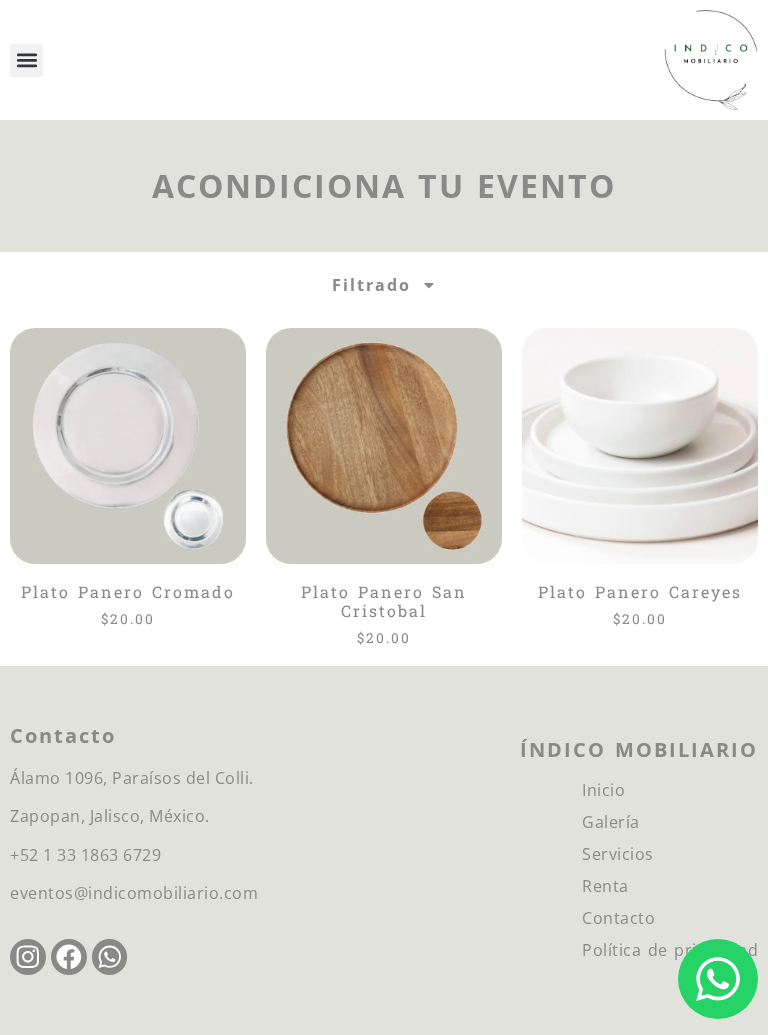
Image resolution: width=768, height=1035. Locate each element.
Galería (611, 822)
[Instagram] (28, 957)
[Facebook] (69, 957)
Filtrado (371, 285)
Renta (605, 886)
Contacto (618, 918)
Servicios (618, 854)
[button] (26, 60)
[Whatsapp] (110, 957)
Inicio (603, 790)
